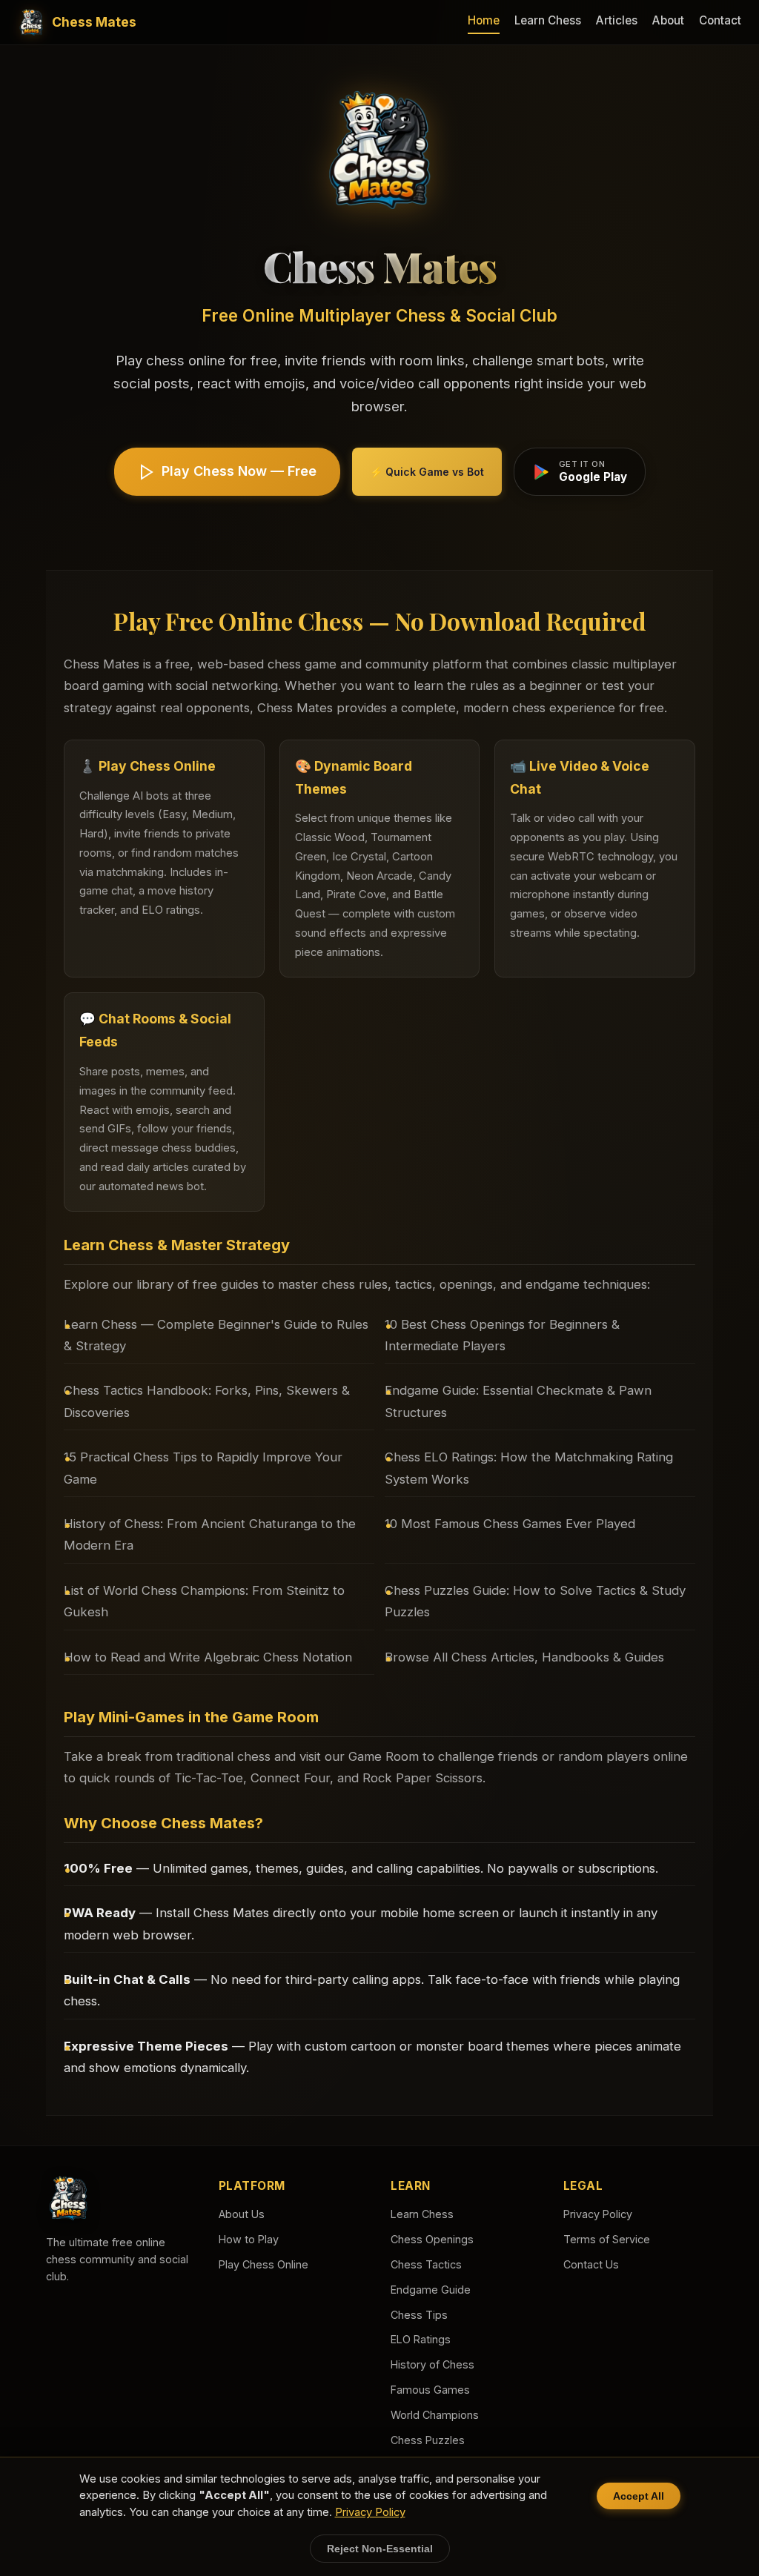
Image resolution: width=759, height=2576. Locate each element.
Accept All (639, 2496)
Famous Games (430, 2390)
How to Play (249, 2239)
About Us (242, 2214)
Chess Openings (432, 2239)
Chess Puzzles (428, 2440)
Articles (617, 20)
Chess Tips (419, 2315)
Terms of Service (607, 2239)
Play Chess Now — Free (239, 471)
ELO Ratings (421, 2339)
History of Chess (432, 2364)
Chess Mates (94, 22)
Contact (720, 20)
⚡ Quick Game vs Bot (427, 472)
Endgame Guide (431, 2290)
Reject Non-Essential (380, 2549)
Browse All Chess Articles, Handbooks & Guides (524, 1657)
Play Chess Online (264, 2264)
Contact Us (591, 2264)
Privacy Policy (598, 2214)
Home (484, 20)
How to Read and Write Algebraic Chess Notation (208, 1657)
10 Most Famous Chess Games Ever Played (510, 1524)
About (668, 20)
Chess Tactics (426, 2264)
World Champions (435, 2415)
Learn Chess (548, 20)
